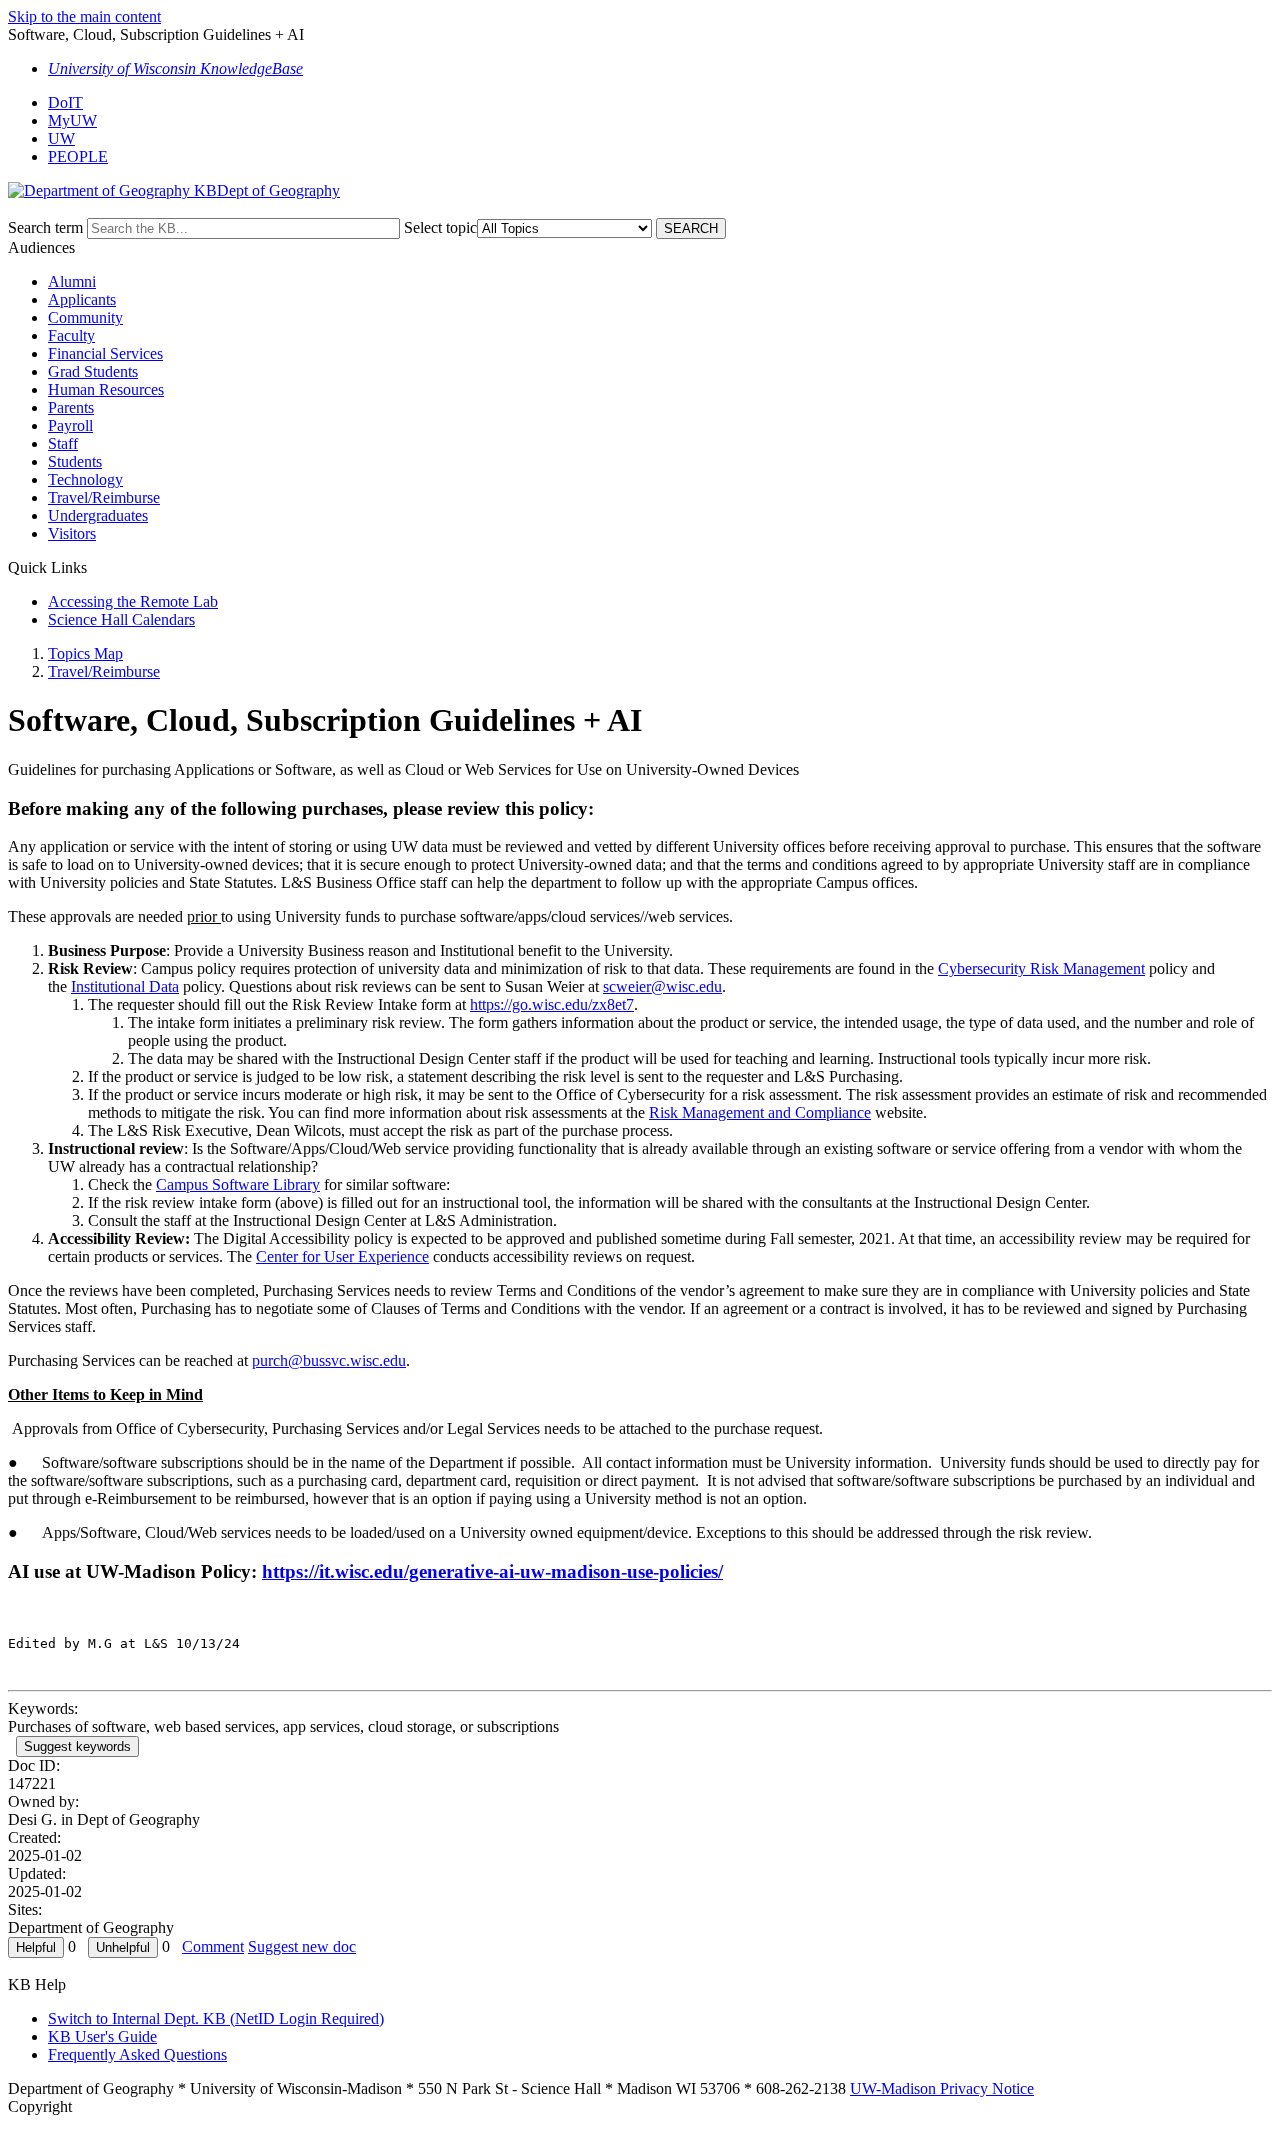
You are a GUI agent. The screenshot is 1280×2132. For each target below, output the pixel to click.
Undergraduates (98, 515)
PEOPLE (78, 156)
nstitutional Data (127, 986)
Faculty (71, 335)
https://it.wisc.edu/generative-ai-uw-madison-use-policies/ (492, 1571)
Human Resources (106, 389)
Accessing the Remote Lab (133, 601)
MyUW (72, 120)
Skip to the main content (84, 16)
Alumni (72, 281)
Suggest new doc (302, 1946)
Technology (85, 479)
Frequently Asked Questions (137, 2054)
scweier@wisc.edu (662, 986)
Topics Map (85, 653)
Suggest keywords (77, 1746)
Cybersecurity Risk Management (1041, 968)
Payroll (70, 425)
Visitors (72, 533)
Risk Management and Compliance (760, 1112)
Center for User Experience (342, 1256)
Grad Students (93, 371)
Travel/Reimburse (104, 497)
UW (61, 138)
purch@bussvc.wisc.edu (329, 1360)
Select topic (440, 227)
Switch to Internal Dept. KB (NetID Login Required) (216, 2018)
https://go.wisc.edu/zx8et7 (552, 1004)
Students (75, 461)
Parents (71, 407)
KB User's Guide (102, 2036)
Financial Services (105, 353)
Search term (45, 227)
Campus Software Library (238, 1184)
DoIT (65, 102)
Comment (213, 1946)
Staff (63, 443)
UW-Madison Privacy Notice (942, 2088)
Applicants (82, 299)
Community (85, 317)
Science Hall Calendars (121, 619)
